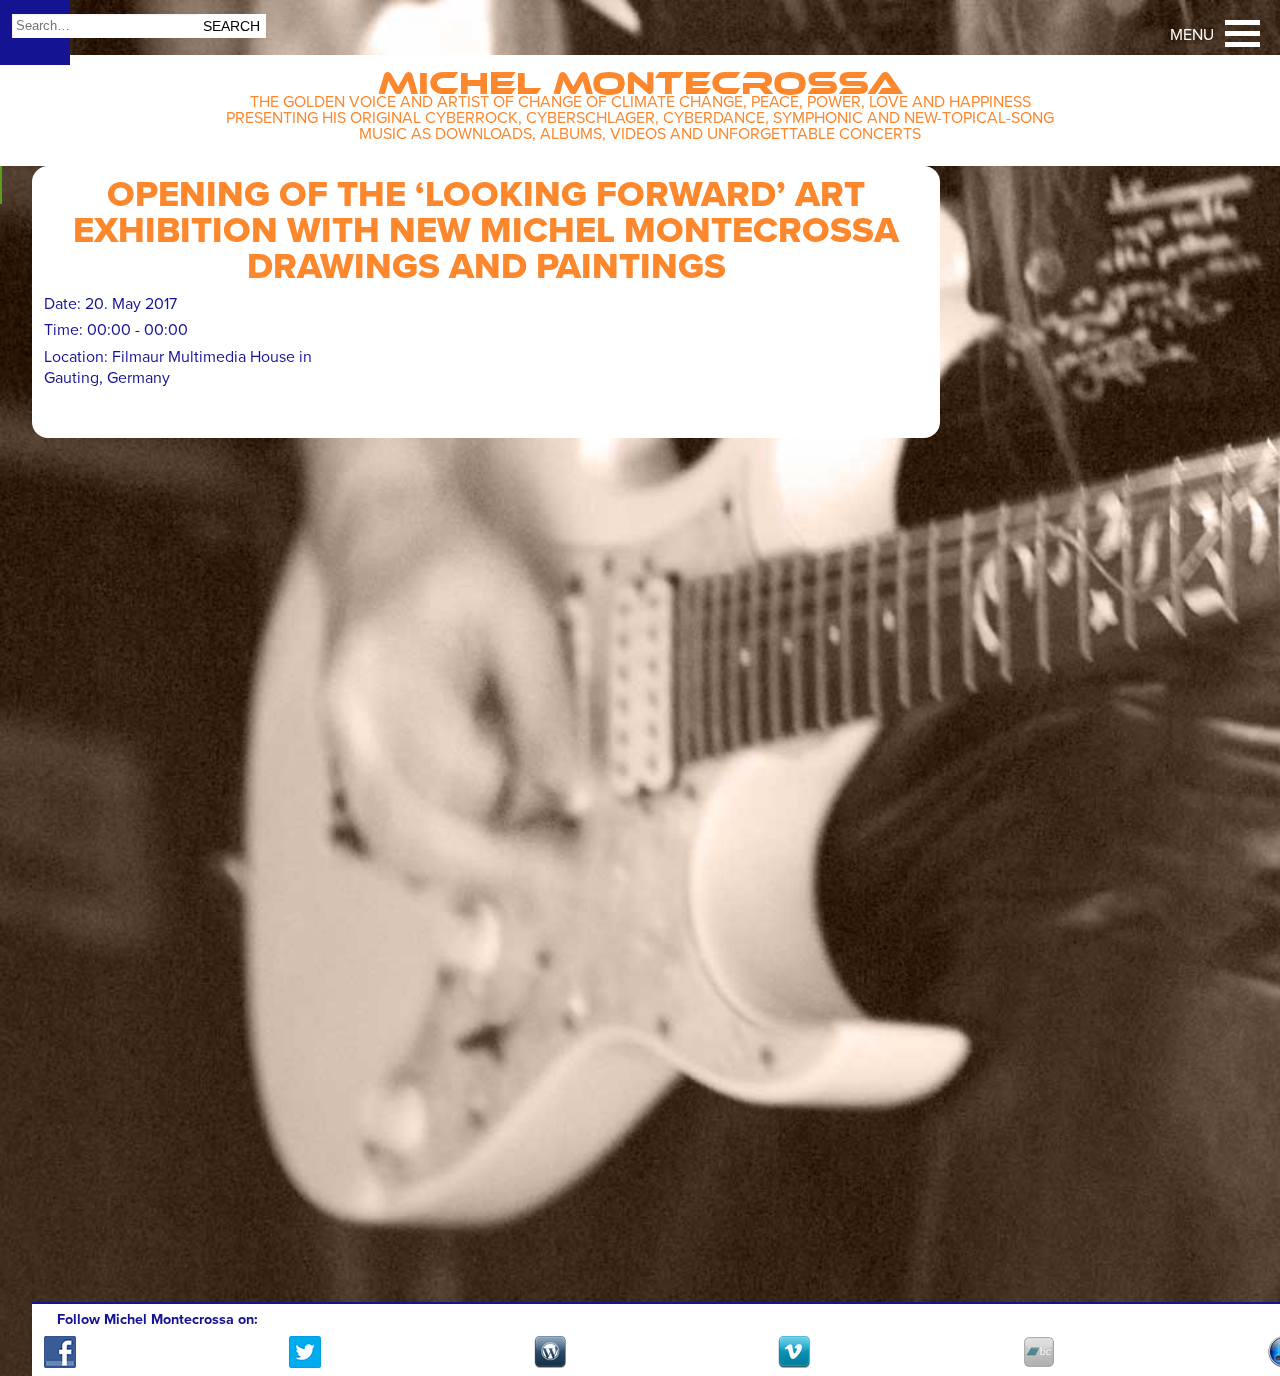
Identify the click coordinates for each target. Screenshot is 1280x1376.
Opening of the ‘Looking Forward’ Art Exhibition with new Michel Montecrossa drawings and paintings (486, 230)
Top (1240, 1303)
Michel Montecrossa (640, 76)
